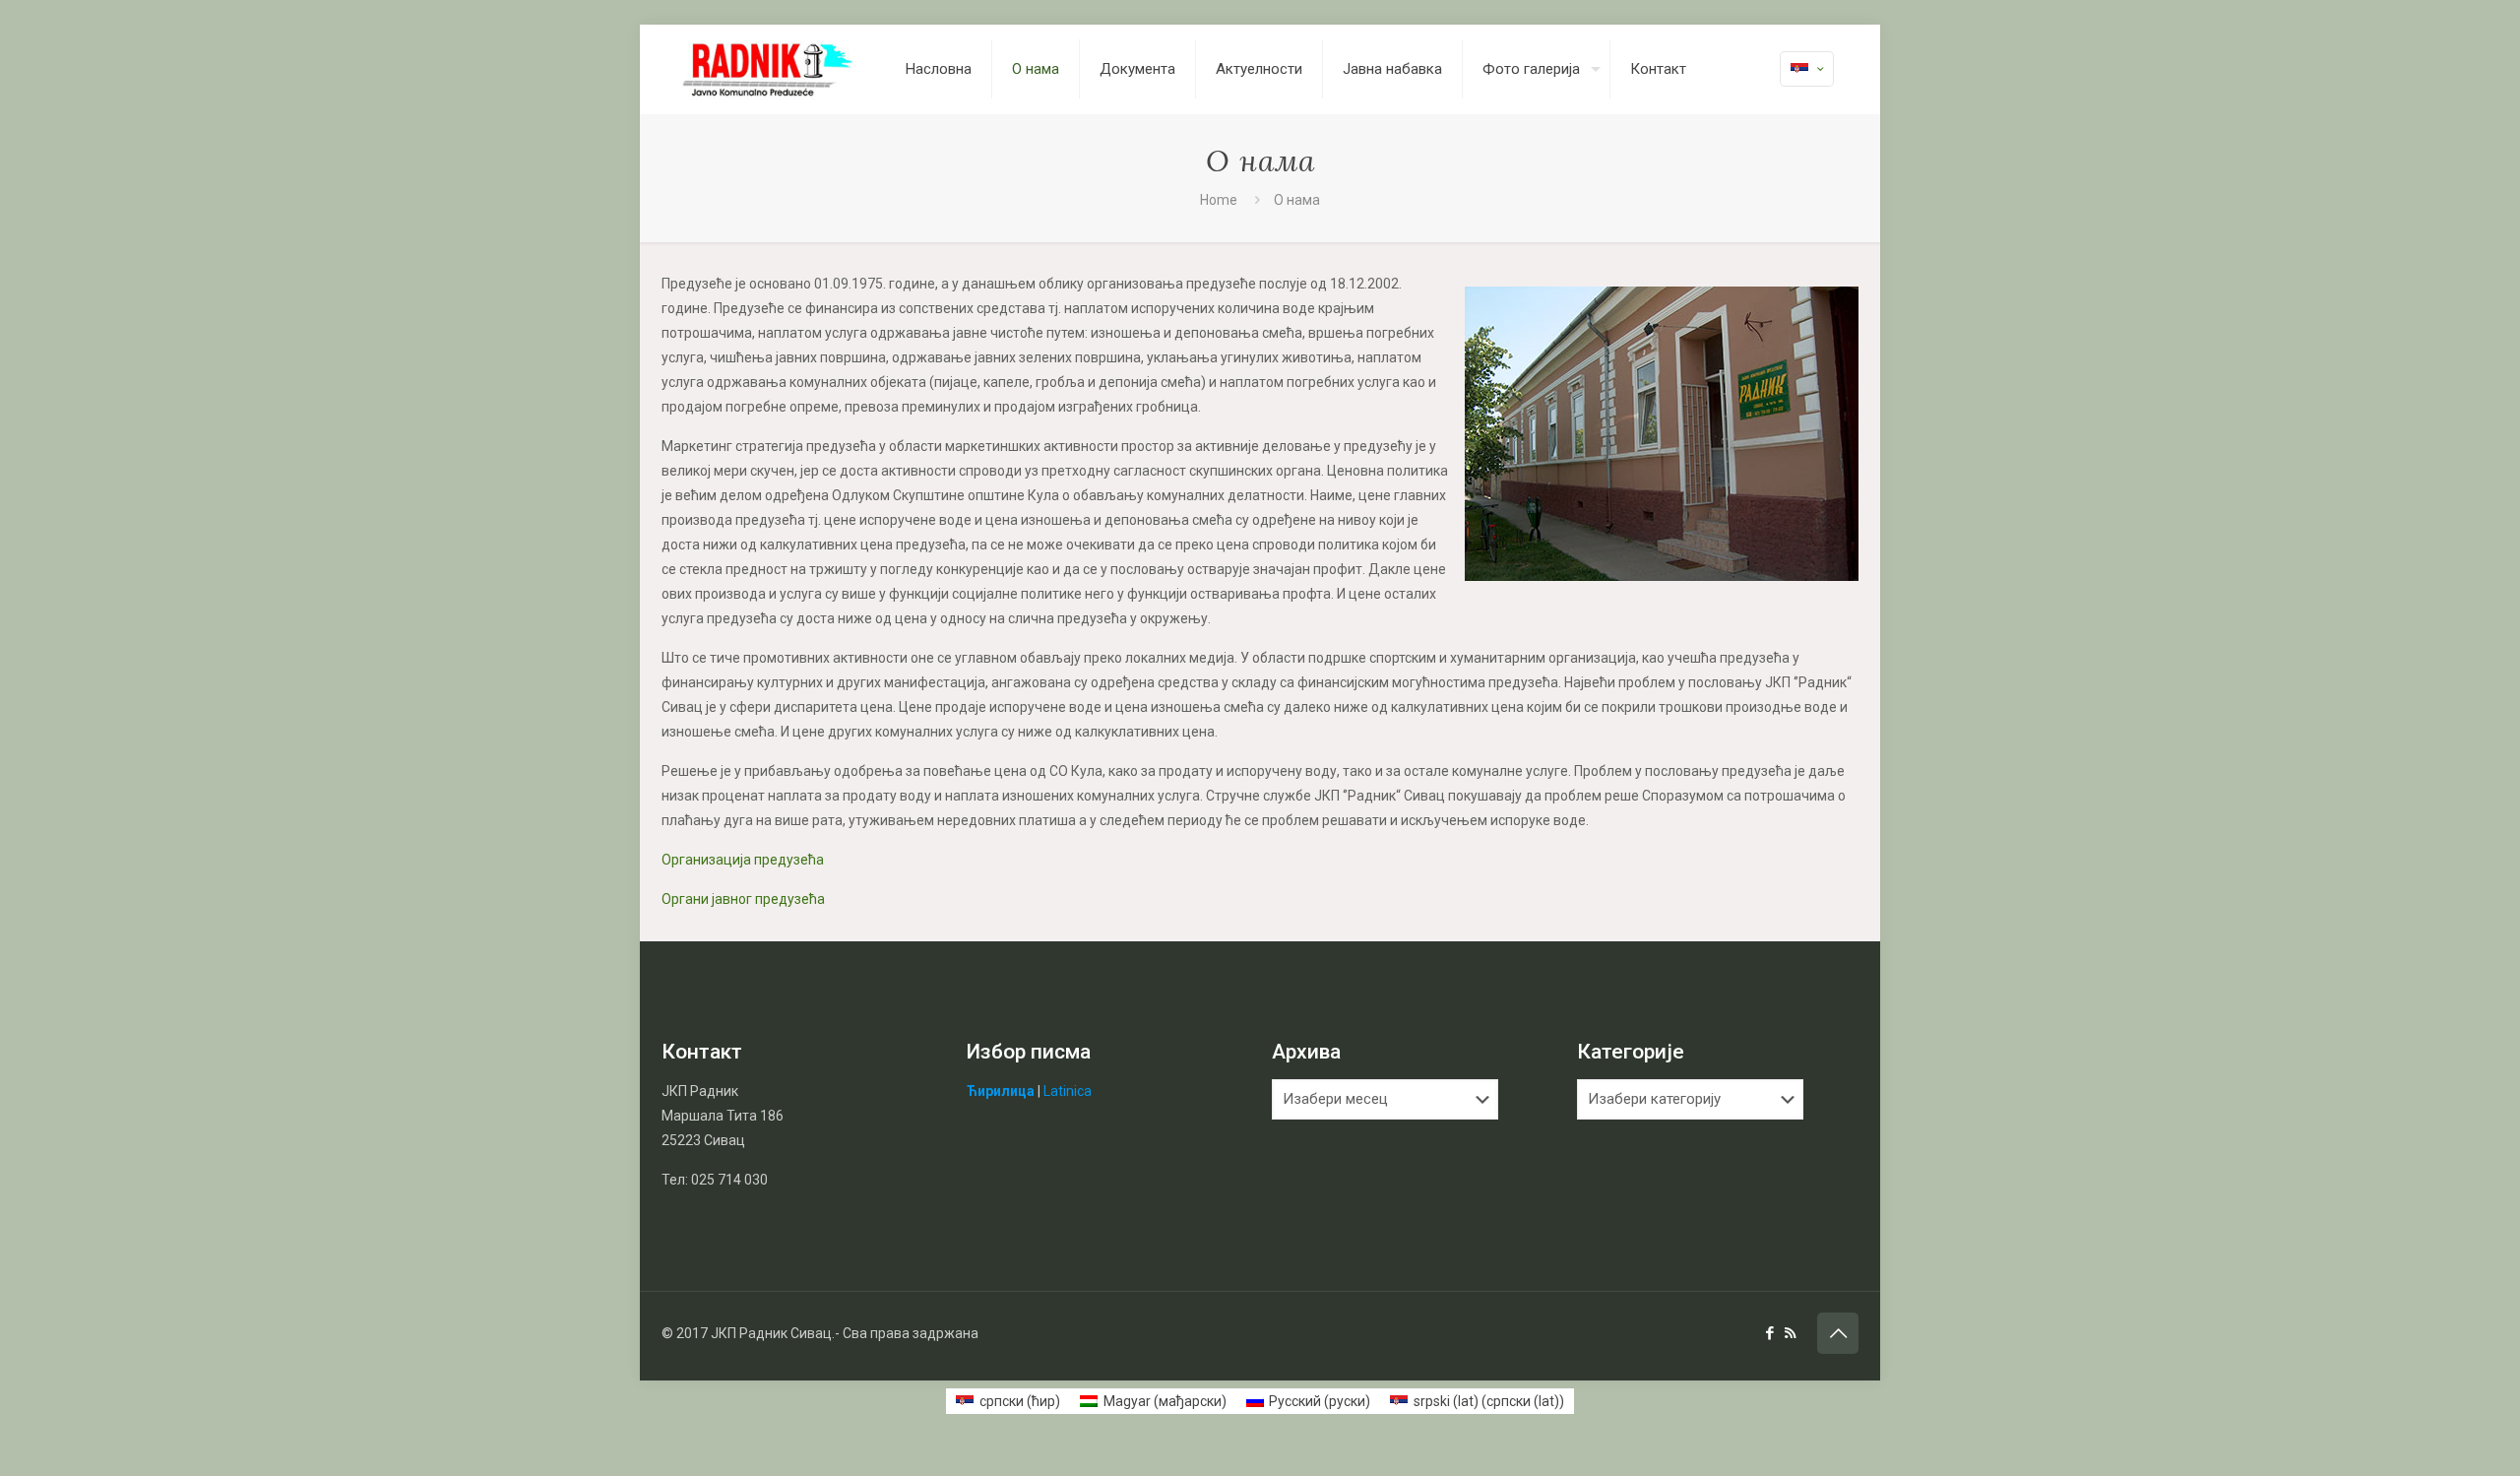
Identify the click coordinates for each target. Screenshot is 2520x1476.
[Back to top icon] (1838, 1333)
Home (1219, 200)
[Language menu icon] (1807, 69)
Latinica (1068, 1091)
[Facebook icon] (1769, 1333)
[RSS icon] (1790, 1333)
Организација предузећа (743, 860)
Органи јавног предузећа (743, 899)
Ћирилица (1001, 1091)
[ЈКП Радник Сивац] (769, 69)
